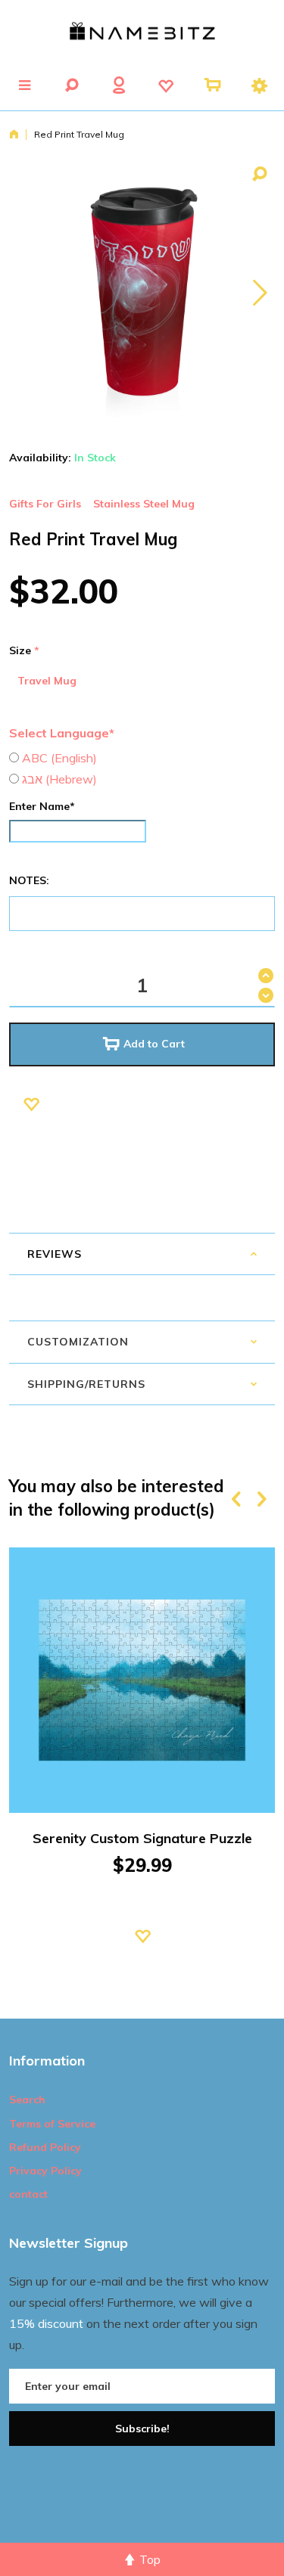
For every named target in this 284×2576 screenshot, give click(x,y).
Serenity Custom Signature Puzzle (142, 1838)
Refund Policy (45, 2147)
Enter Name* (42, 806)
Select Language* (62, 733)
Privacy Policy (45, 2171)
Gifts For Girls (45, 504)
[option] (142, 1767)
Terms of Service (52, 2124)
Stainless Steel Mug (144, 504)
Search (27, 2100)
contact (28, 2194)
